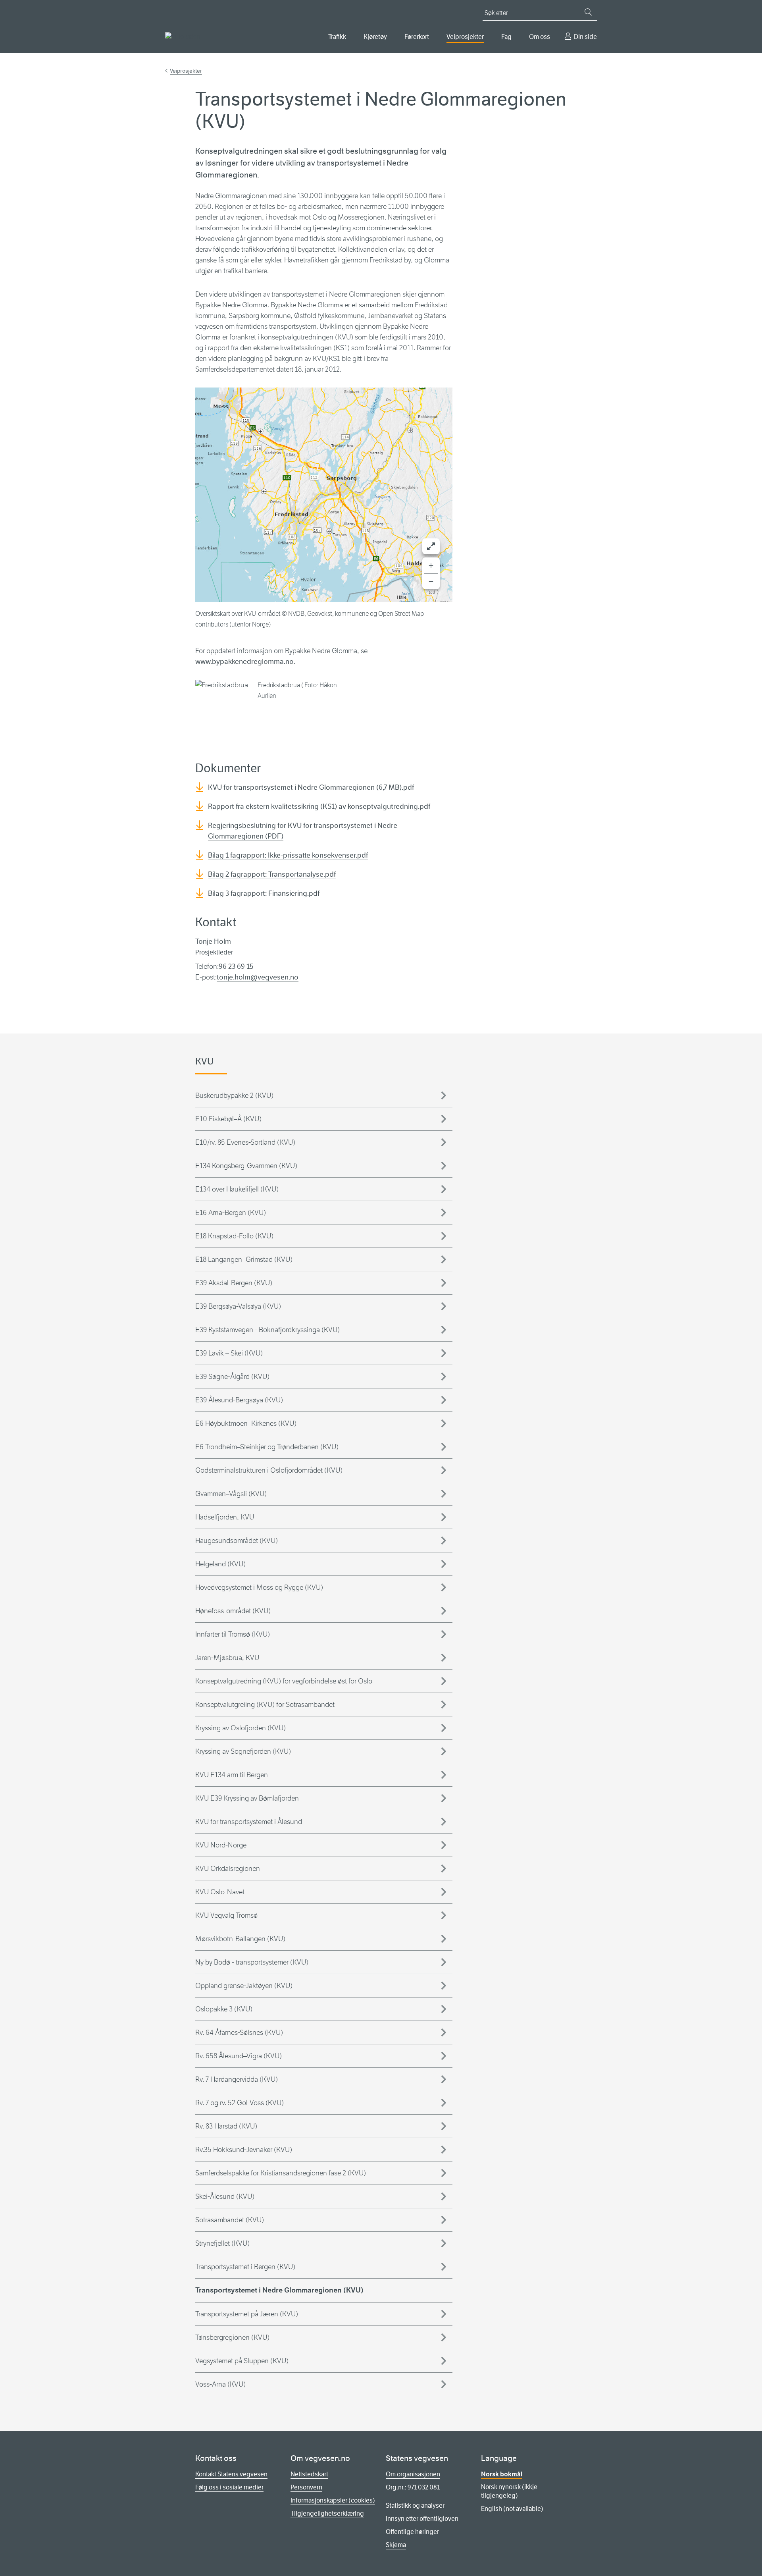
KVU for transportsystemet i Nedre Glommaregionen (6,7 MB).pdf (311, 787)
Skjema (396, 2545)
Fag (506, 37)
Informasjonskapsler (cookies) (333, 2500)
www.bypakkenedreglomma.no (244, 661)
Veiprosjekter (465, 37)
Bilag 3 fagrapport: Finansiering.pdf (264, 893)
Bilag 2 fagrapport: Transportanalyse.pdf (272, 874)
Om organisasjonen (413, 2474)
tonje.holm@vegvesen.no (258, 977)
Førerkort (417, 37)
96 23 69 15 (236, 966)
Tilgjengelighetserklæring (327, 2513)
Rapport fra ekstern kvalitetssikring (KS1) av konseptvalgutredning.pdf (319, 806)
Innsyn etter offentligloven (422, 2519)
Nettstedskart (309, 2474)
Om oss (540, 37)
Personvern (306, 2487)
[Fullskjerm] (431, 546)
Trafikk (337, 37)
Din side (585, 37)
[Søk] (588, 12)
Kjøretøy (375, 37)
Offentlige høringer (412, 2532)
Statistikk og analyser (415, 2506)
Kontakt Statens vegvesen (231, 2474)
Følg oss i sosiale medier (229, 2487)
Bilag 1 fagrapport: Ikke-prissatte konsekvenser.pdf (288, 855)
